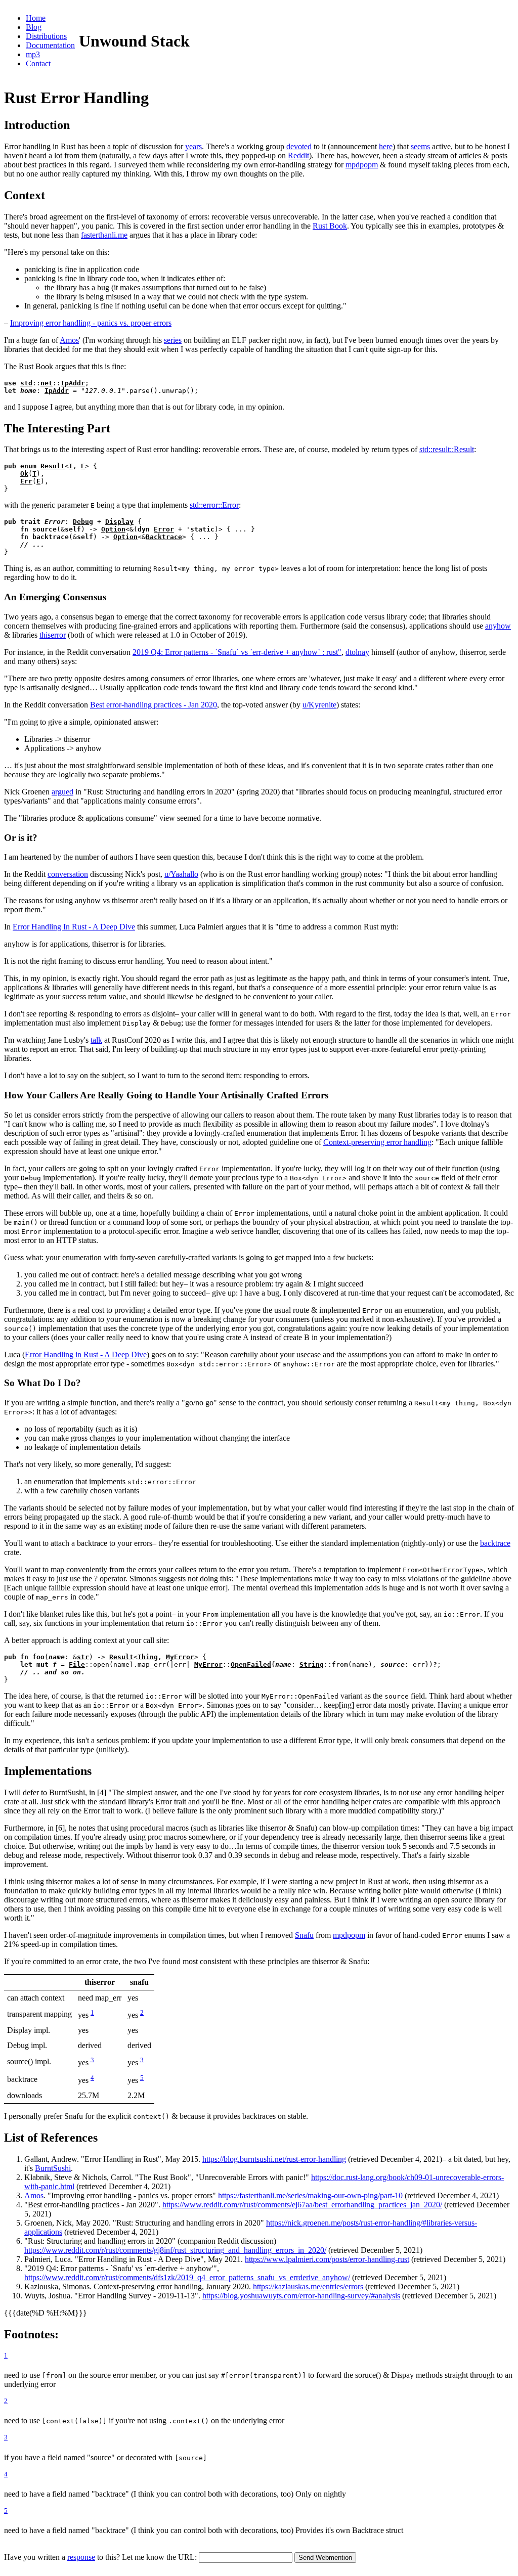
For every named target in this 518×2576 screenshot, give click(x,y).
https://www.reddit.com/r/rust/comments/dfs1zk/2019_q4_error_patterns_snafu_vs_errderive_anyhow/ (187, 2277)
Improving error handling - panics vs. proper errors (91, 323)
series (173, 340)
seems (420, 146)
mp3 (33, 54)
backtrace (495, 1543)
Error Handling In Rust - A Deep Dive (74, 927)
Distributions (46, 36)
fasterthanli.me (104, 235)
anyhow (498, 626)
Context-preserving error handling (377, 1142)
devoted (299, 146)
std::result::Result (447, 449)
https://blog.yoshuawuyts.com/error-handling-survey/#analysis (301, 2296)
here (386, 146)
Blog (34, 27)
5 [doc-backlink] (142, 2078)
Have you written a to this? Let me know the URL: (101, 2557)
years (193, 146)
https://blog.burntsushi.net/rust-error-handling (274, 2159)
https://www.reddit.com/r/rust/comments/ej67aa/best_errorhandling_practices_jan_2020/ (302, 2205)
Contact (38, 63)
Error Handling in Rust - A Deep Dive (86, 1354)
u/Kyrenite (319, 705)
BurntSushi (53, 2168)
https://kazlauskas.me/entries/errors (308, 2286)
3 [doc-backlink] (92, 2060)
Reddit (298, 156)
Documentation (50, 45)
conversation (68, 874)
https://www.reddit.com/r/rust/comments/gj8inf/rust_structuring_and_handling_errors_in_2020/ (175, 2250)
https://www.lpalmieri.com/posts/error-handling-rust (327, 2259)
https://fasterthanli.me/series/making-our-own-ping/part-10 (310, 2195)
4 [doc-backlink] (92, 2078)
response (81, 2557)
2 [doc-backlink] (142, 2012)
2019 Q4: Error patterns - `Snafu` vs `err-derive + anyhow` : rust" (237, 652)
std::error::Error (214, 505)
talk (96, 1040)
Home (36, 18)
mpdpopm (362, 165)
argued (62, 792)
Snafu (304, 1935)
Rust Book (330, 226)
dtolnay (357, 652)
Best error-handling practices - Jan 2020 (154, 705)
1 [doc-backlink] (92, 2012)
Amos (69, 340)
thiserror (53, 635)
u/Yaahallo (181, 874)
